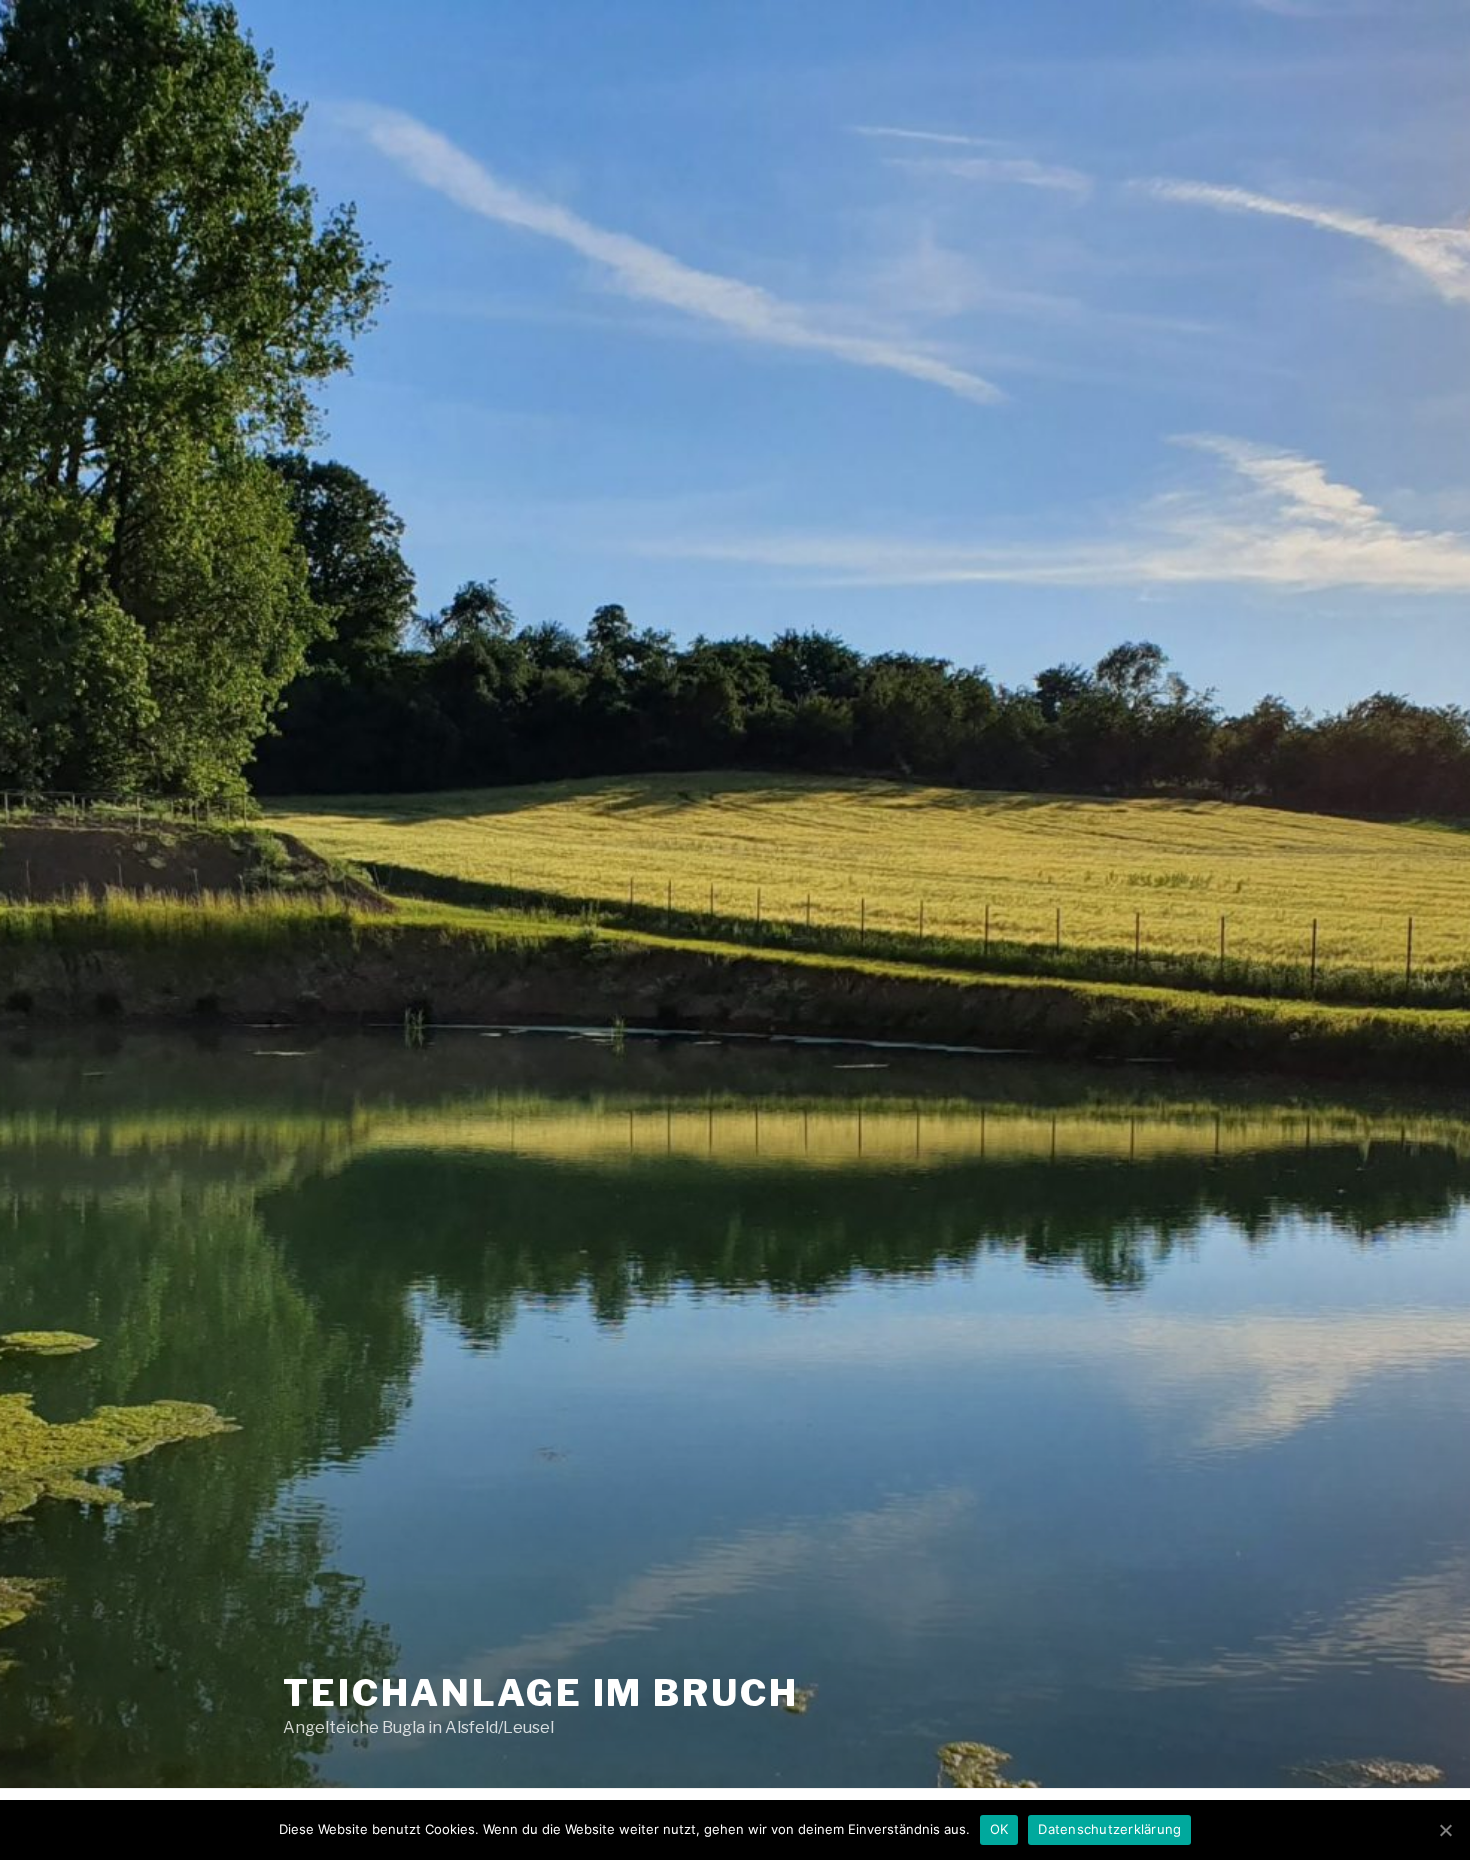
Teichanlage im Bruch (541, 1693)
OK (999, 1829)
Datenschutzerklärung (1109, 1829)
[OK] (1445, 1830)
